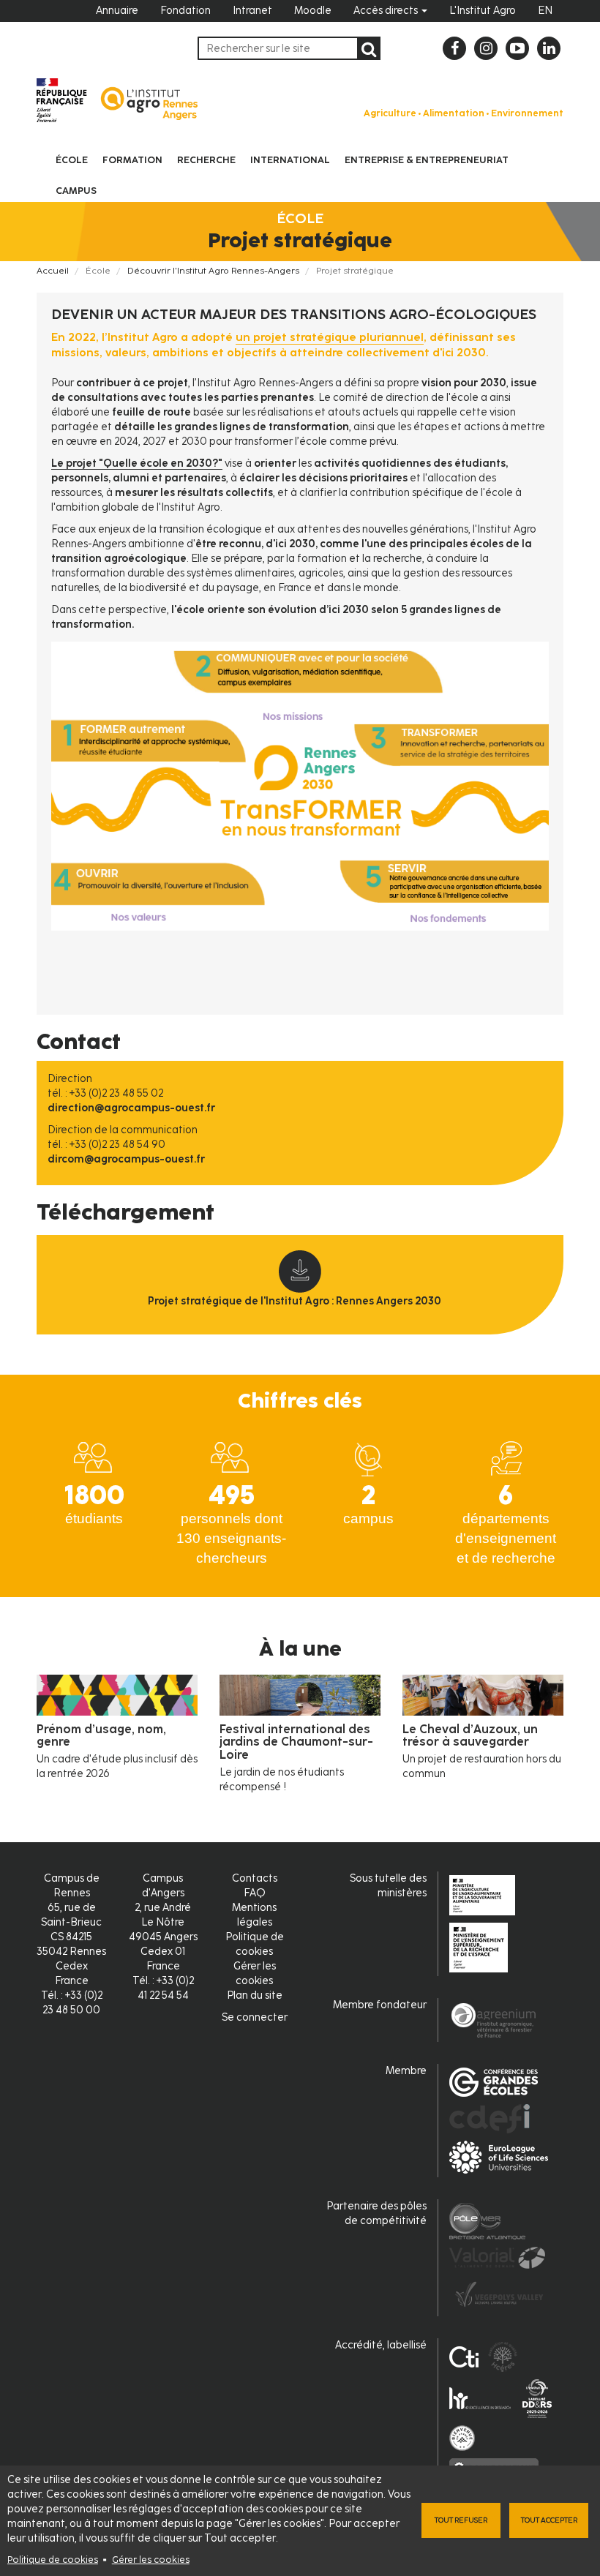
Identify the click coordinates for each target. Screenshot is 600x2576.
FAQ (255, 1893)
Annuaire (117, 11)
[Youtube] (517, 48)
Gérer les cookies (151, 2560)
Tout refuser (461, 2520)
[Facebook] (454, 48)
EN (545, 11)
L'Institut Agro (483, 11)
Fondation (185, 11)
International (290, 160)
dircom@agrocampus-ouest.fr (126, 1159)
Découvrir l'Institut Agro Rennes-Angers (213, 271)
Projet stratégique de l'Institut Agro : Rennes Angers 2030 (295, 1301)
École (72, 160)
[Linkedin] (549, 48)
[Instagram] (486, 48)
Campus (76, 191)
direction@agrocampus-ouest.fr (131, 1108)
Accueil (53, 271)
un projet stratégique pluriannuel (330, 337)
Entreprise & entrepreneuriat (427, 160)
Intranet (252, 11)
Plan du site (255, 1995)
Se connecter (255, 2017)
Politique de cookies (53, 2560)
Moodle (313, 11)
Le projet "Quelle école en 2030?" (137, 463)
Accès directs (387, 11)
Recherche (206, 160)
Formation (132, 160)
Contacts (255, 1878)
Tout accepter (549, 2520)
